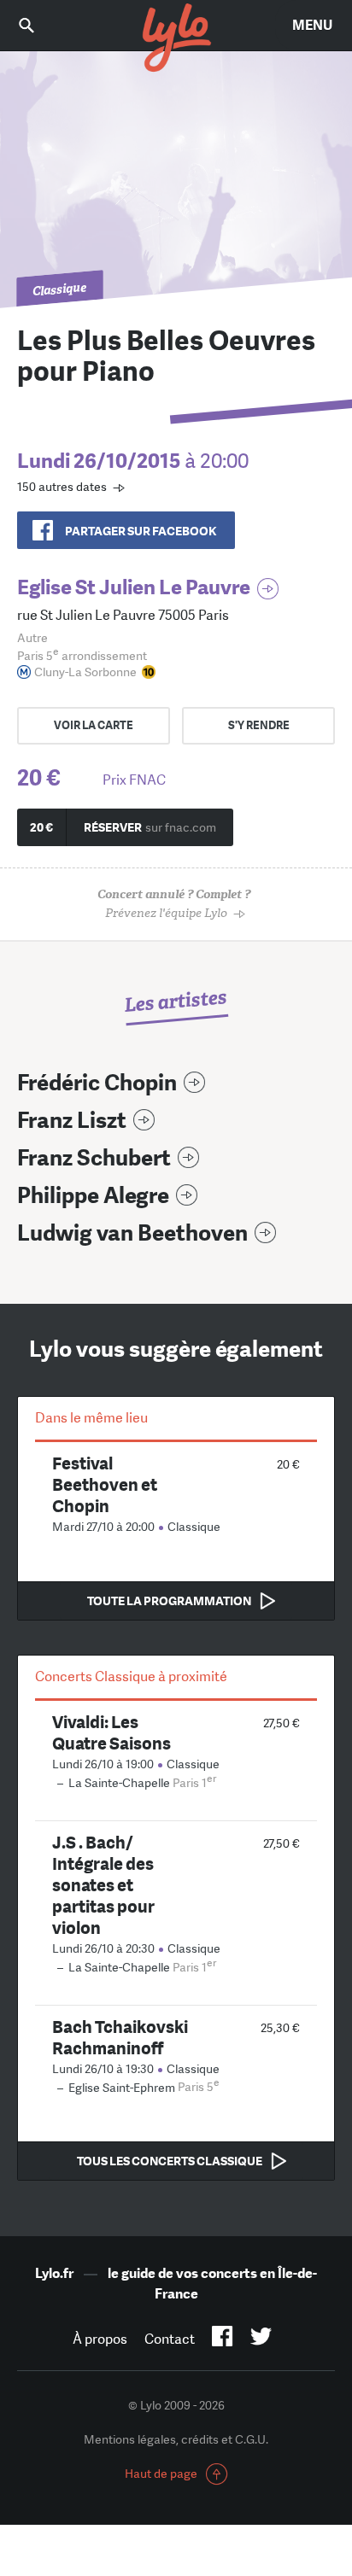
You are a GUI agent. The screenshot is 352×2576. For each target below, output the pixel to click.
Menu (312, 25)
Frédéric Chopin (97, 1083)
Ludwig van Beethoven (132, 1233)
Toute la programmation (169, 1601)
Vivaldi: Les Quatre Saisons (111, 1732)
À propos (100, 2339)
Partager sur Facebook (141, 531)
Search (38, 25)
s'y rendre (259, 725)
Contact (170, 2339)
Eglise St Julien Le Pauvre (134, 587)
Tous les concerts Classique (170, 2161)
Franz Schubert (94, 1158)
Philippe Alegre (93, 1196)
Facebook (223, 2339)
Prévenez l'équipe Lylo (174, 904)
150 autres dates (62, 487)
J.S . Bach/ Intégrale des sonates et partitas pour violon (103, 1885)
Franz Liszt (72, 1121)
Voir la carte (94, 725)
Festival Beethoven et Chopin (105, 1484)
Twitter (261, 2339)
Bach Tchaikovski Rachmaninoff (120, 2037)
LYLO (176, 38)
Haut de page (161, 2474)
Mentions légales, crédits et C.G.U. (176, 2439)
